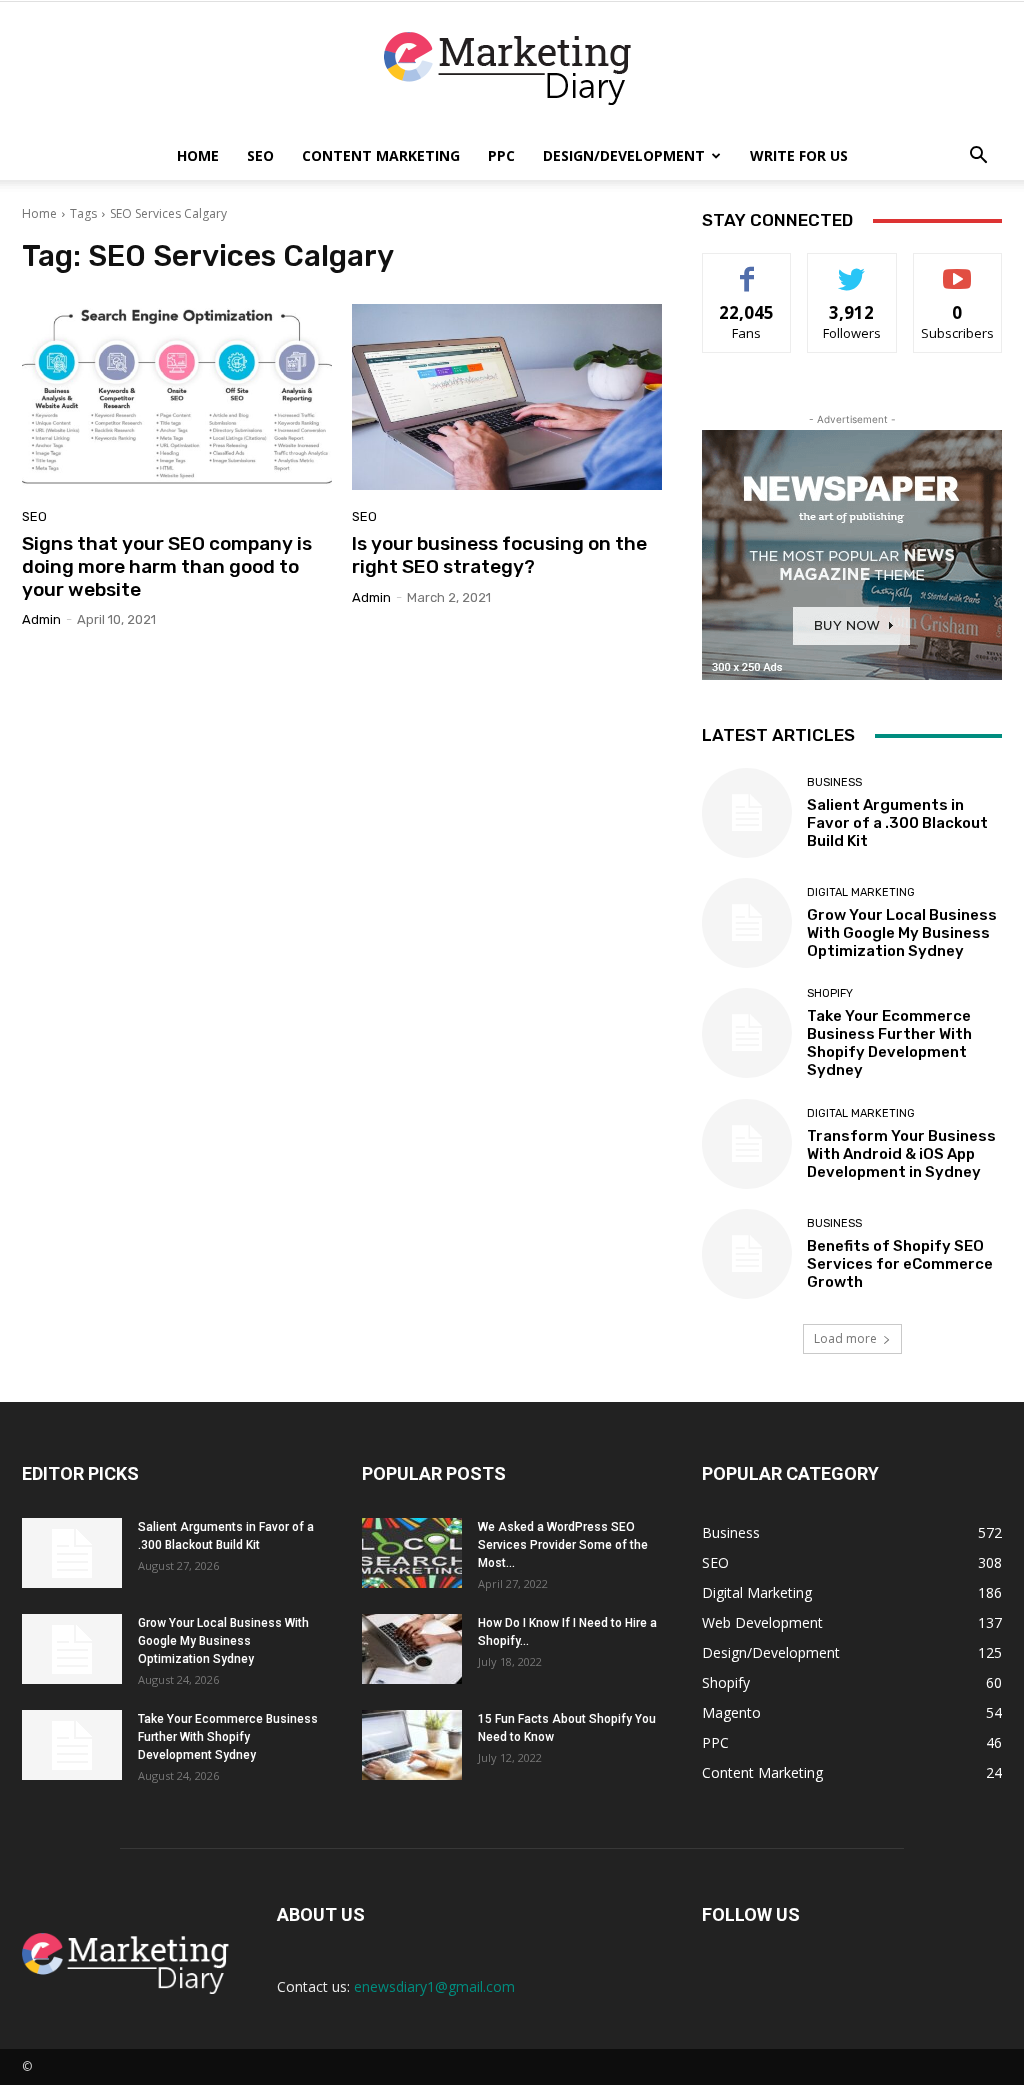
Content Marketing (381, 155)
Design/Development (624, 155)
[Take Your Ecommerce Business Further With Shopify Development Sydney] (747, 1033)
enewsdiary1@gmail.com (434, 1986)
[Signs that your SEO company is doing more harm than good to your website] (177, 397)
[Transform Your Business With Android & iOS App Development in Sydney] (747, 1144)
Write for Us (799, 155)
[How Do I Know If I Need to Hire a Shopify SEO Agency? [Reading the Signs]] (412, 1649)
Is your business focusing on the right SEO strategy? (499, 555)
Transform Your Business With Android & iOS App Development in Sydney (901, 1154)
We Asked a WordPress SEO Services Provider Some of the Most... (563, 1545)
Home (198, 155)
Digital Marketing (861, 892)
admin (41, 619)
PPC (501, 155)
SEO (260, 155)
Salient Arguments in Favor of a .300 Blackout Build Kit (897, 823)
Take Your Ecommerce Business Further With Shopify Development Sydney (889, 1043)
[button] (978, 157)
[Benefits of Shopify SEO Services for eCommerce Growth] (747, 1254)
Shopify (830, 993)
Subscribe (958, 268)
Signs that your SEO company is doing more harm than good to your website (167, 566)
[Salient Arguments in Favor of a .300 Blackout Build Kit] (747, 813)
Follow (852, 268)
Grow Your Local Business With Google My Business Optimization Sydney (902, 933)
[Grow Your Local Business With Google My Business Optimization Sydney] (747, 923)
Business (834, 782)
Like (747, 268)
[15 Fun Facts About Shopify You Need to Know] (412, 1745)
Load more (845, 1338)
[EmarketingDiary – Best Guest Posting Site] (512, 68)
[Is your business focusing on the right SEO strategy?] (507, 397)
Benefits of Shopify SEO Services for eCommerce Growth (900, 1264)
